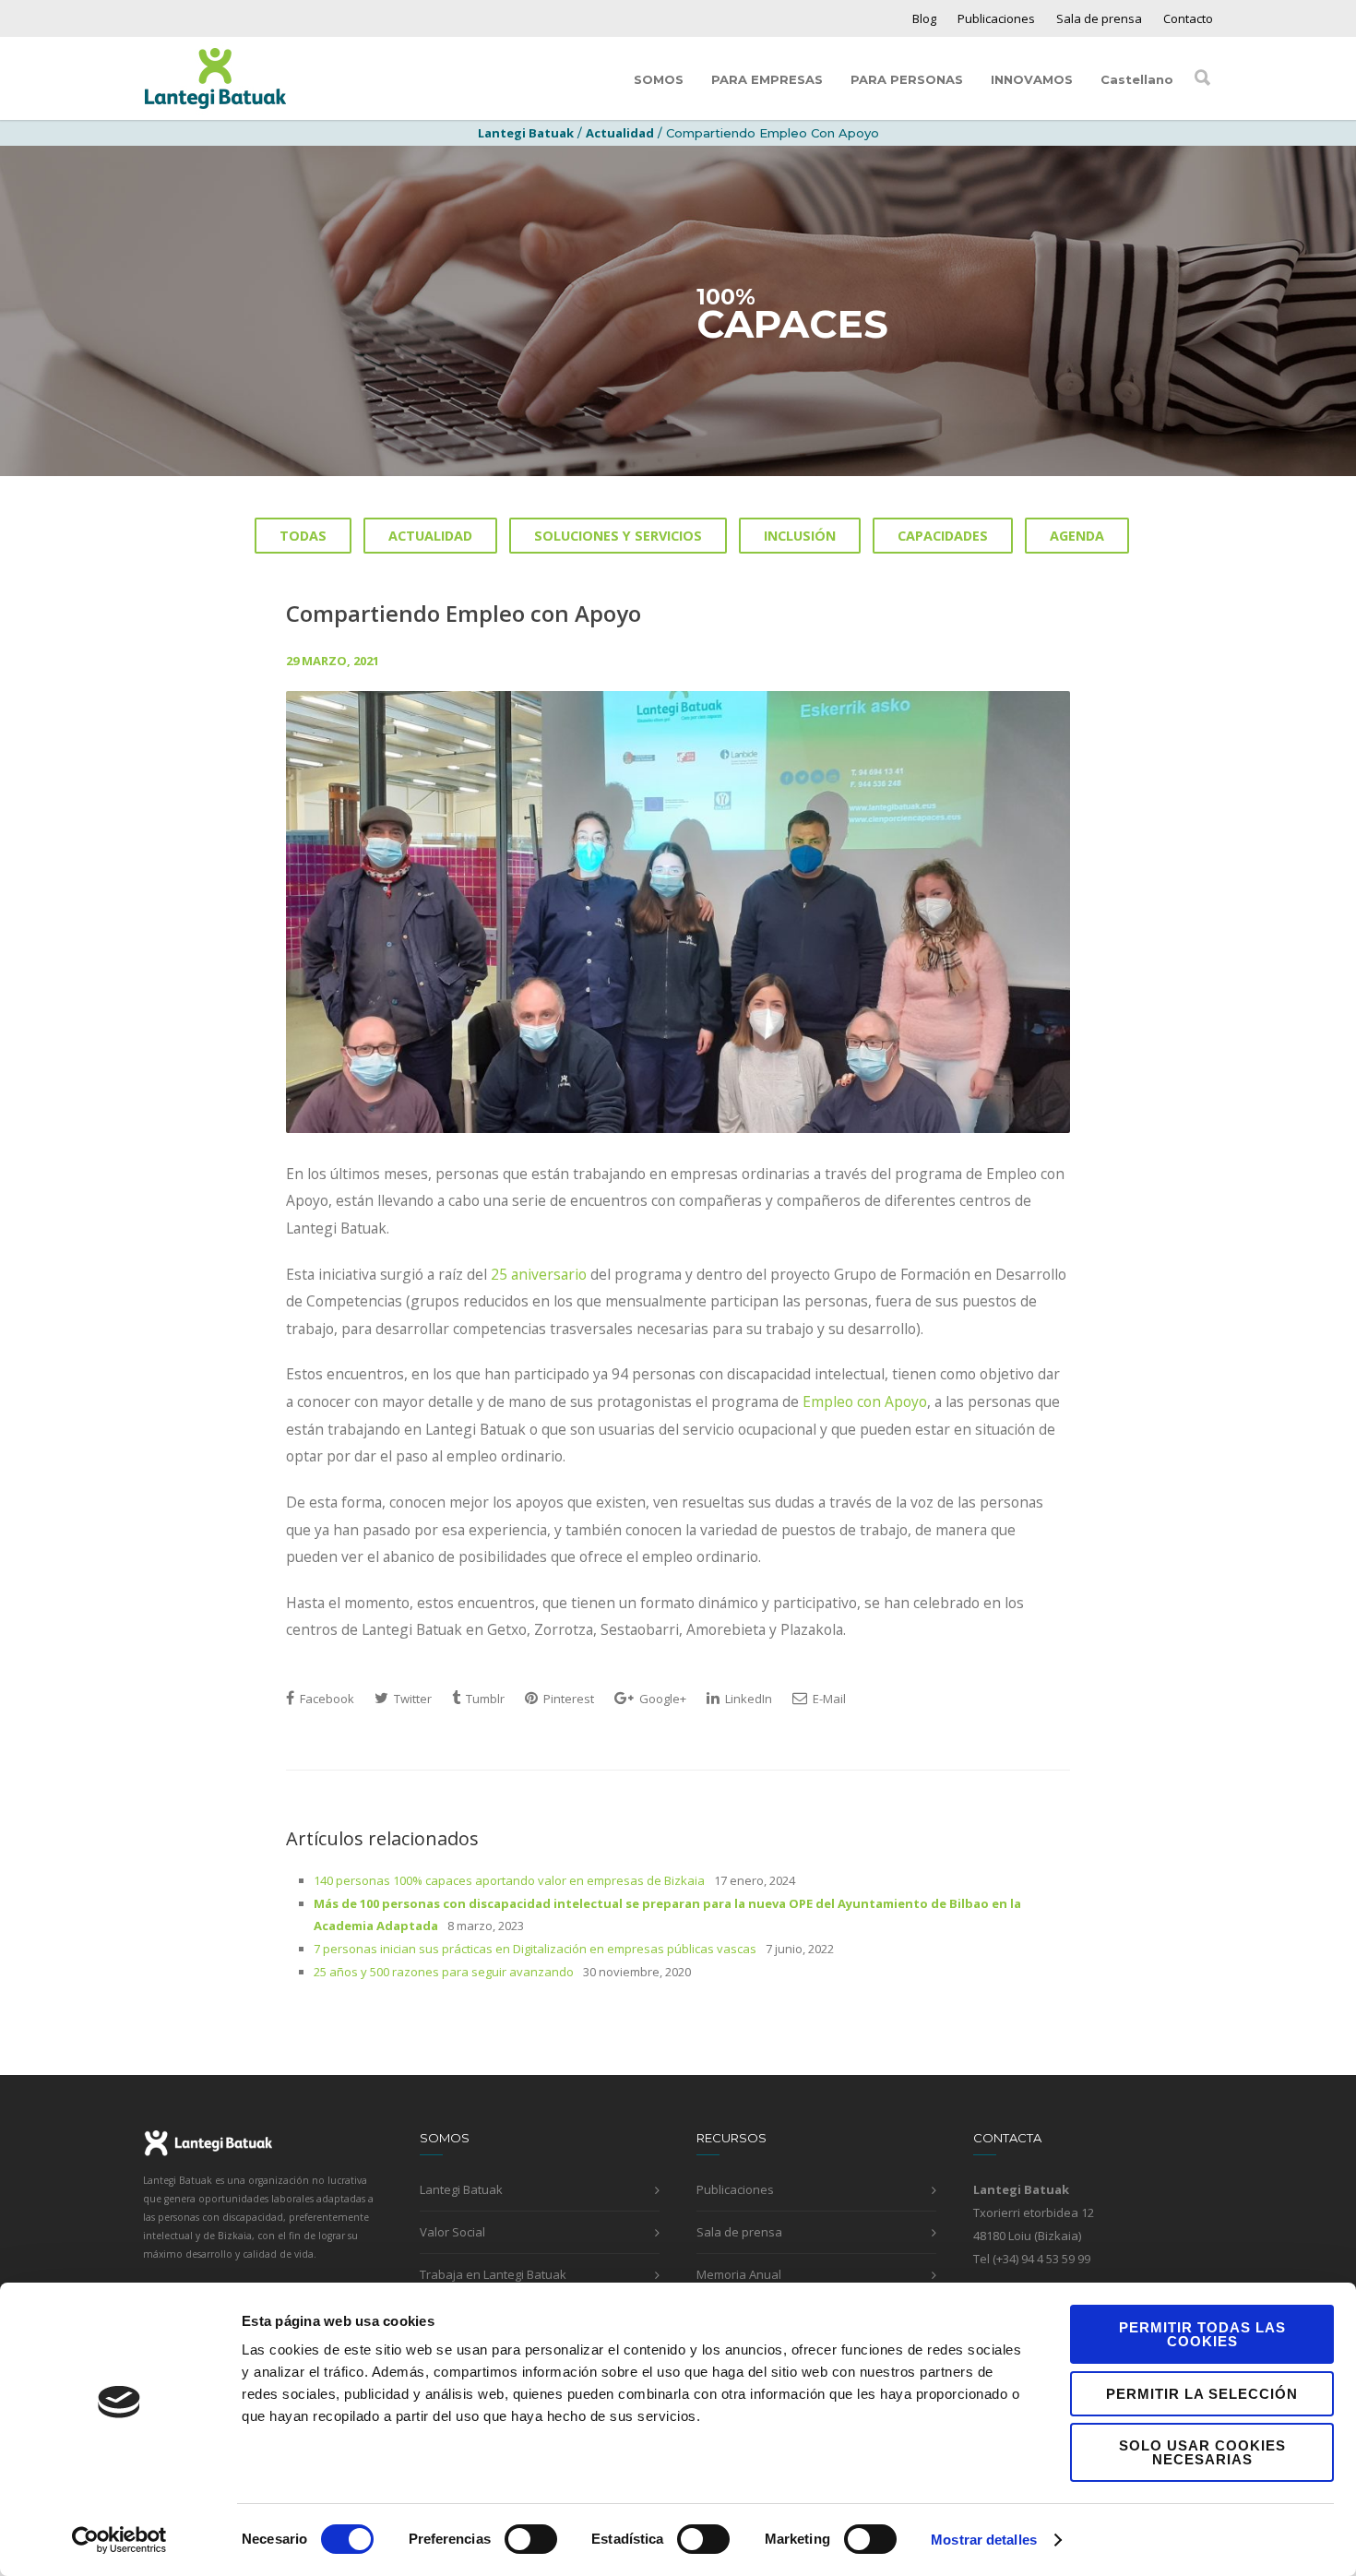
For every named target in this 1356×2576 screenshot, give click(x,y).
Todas (303, 536)
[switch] (531, 2539)
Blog (924, 19)
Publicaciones (996, 19)
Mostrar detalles (984, 2540)
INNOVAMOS (1032, 79)
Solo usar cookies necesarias (1202, 2452)
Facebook (326, 1699)
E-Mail (828, 1699)
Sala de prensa (1099, 19)
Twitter (411, 1699)
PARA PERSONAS (907, 79)
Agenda (1077, 536)
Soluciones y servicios (618, 536)
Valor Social (452, 2232)
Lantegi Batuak (461, 2189)
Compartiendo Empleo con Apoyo (464, 613)
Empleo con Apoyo (865, 1401)
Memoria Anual (739, 2274)
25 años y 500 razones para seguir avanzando (444, 1972)
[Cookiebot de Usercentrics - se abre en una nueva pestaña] (119, 2540)
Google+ (661, 1699)
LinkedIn (747, 1699)
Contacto (1188, 19)
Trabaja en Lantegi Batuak (493, 2274)
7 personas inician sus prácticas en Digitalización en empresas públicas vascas (535, 1949)
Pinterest (567, 1699)
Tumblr (484, 1699)
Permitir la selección (1202, 2394)
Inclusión (800, 536)
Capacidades (943, 536)
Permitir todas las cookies (1202, 2334)
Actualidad (620, 133)
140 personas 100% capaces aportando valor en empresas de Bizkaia (509, 1880)
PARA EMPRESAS (767, 79)
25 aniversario (539, 1274)
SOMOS (659, 79)
